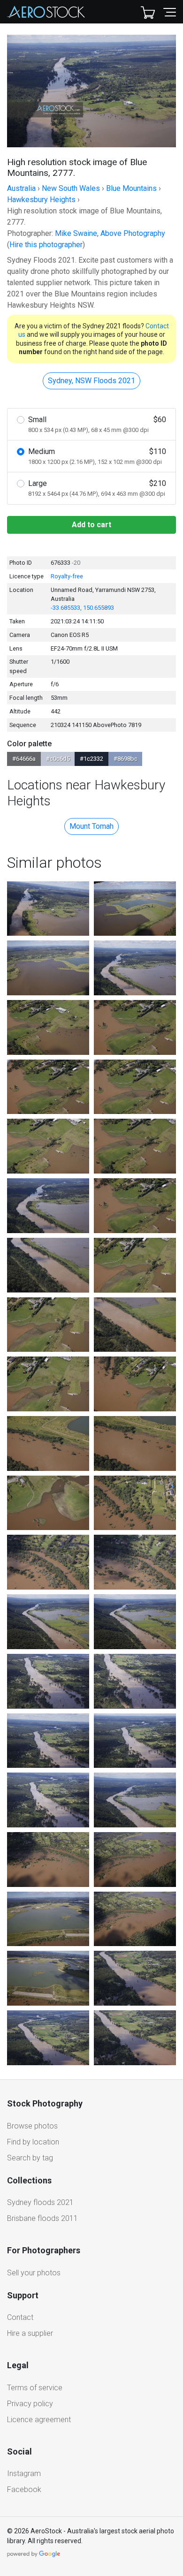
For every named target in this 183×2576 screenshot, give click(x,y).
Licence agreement (39, 2420)
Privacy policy (30, 2404)
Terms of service (35, 2388)
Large (97, 488)
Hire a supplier (30, 2333)
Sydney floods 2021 (40, 2202)
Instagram (24, 2474)
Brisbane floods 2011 (42, 2218)
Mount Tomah (91, 826)
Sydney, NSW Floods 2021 (91, 381)
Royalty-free (67, 576)
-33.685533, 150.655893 (82, 608)
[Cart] (148, 12)
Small (97, 424)
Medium (97, 456)
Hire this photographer (46, 245)
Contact (20, 2317)
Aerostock (46, 12)
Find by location (33, 2142)
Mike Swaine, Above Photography (110, 233)
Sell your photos (34, 2273)
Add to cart (91, 525)
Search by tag (30, 2158)
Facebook (24, 2489)
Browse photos (32, 2126)
